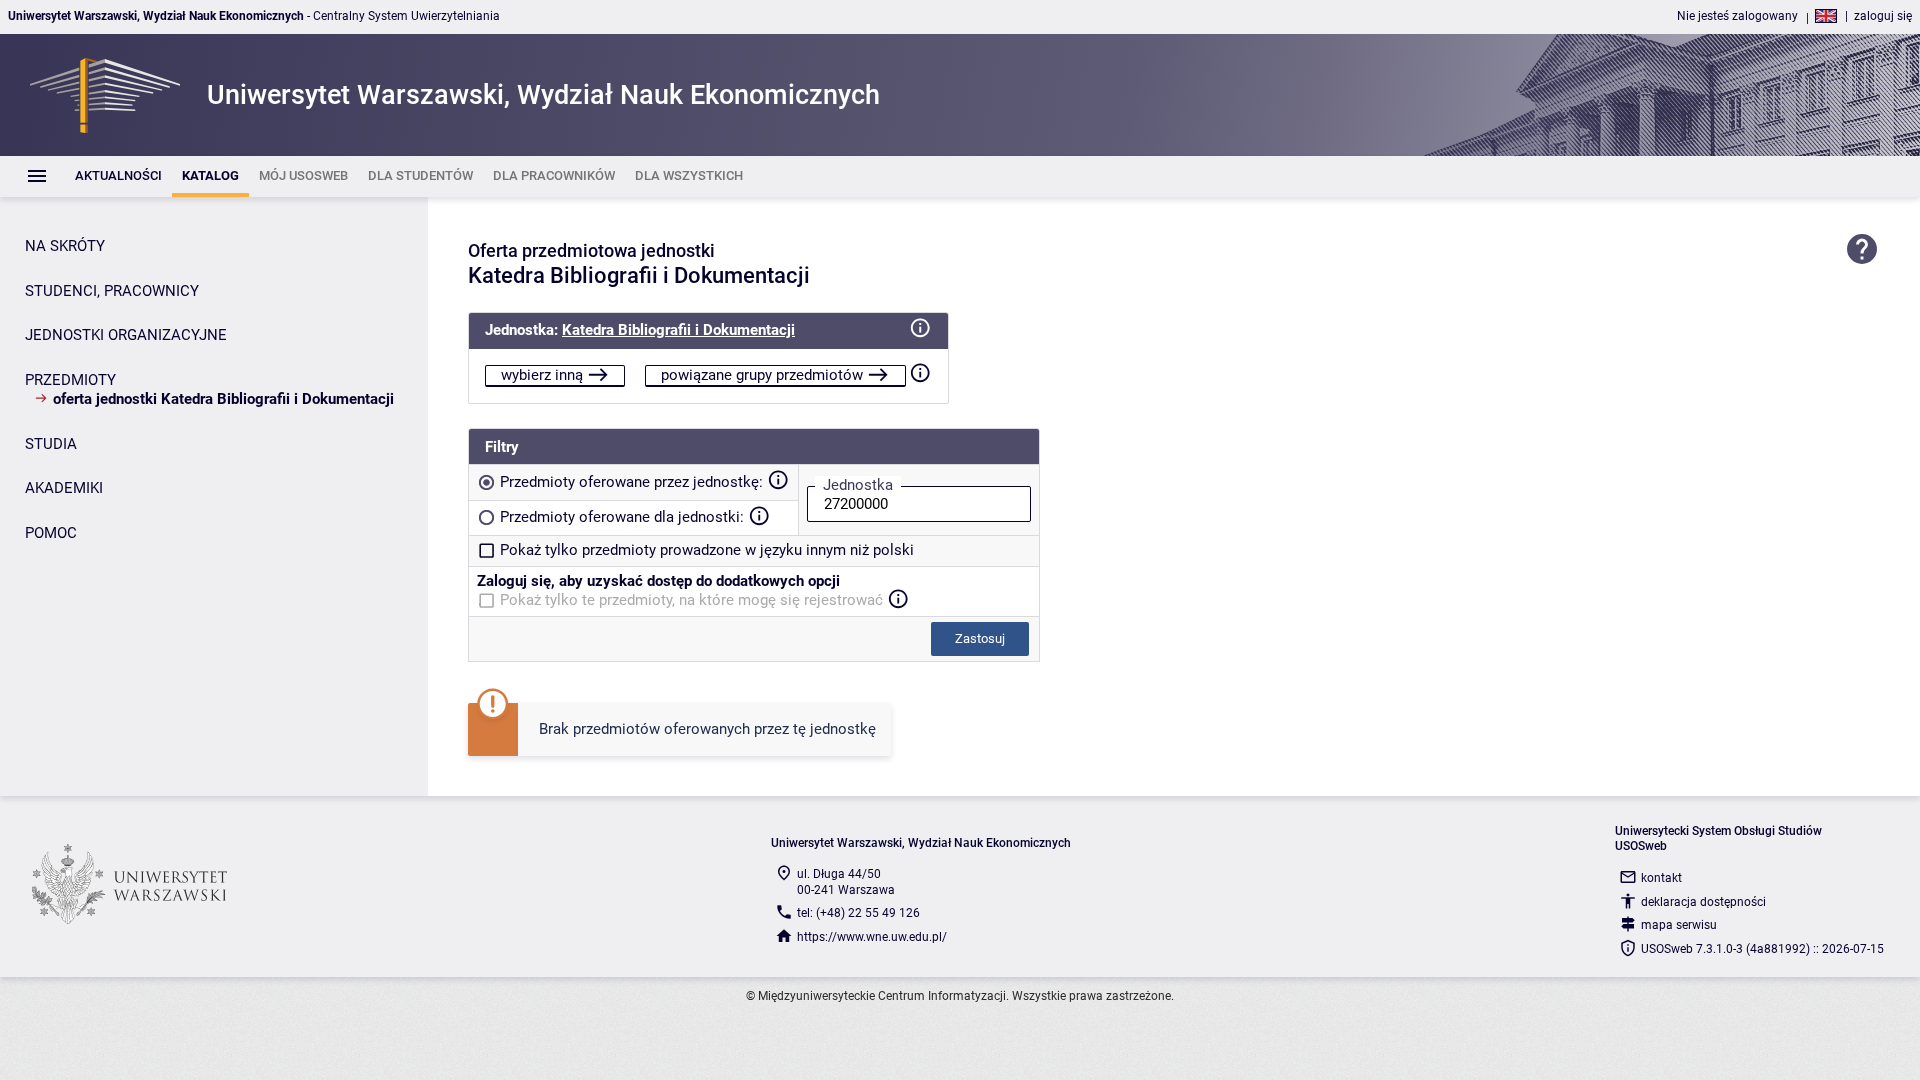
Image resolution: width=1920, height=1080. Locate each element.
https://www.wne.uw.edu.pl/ (872, 937)
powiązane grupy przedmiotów (762, 375)
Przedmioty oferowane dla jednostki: (622, 517)
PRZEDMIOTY (70, 380)
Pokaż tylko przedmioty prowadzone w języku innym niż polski (707, 550)
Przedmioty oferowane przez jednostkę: (631, 482)
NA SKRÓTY (65, 246)
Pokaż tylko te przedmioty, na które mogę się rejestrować (691, 600)
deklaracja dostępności (1703, 902)
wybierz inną (542, 375)
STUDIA (51, 444)
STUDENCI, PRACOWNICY (112, 291)
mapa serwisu (1679, 925)
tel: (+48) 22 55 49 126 (858, 913)
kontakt (1661, 878)
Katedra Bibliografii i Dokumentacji (678, 330)
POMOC (51, 533)
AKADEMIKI (64, 488)
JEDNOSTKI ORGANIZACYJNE (126, 335)
